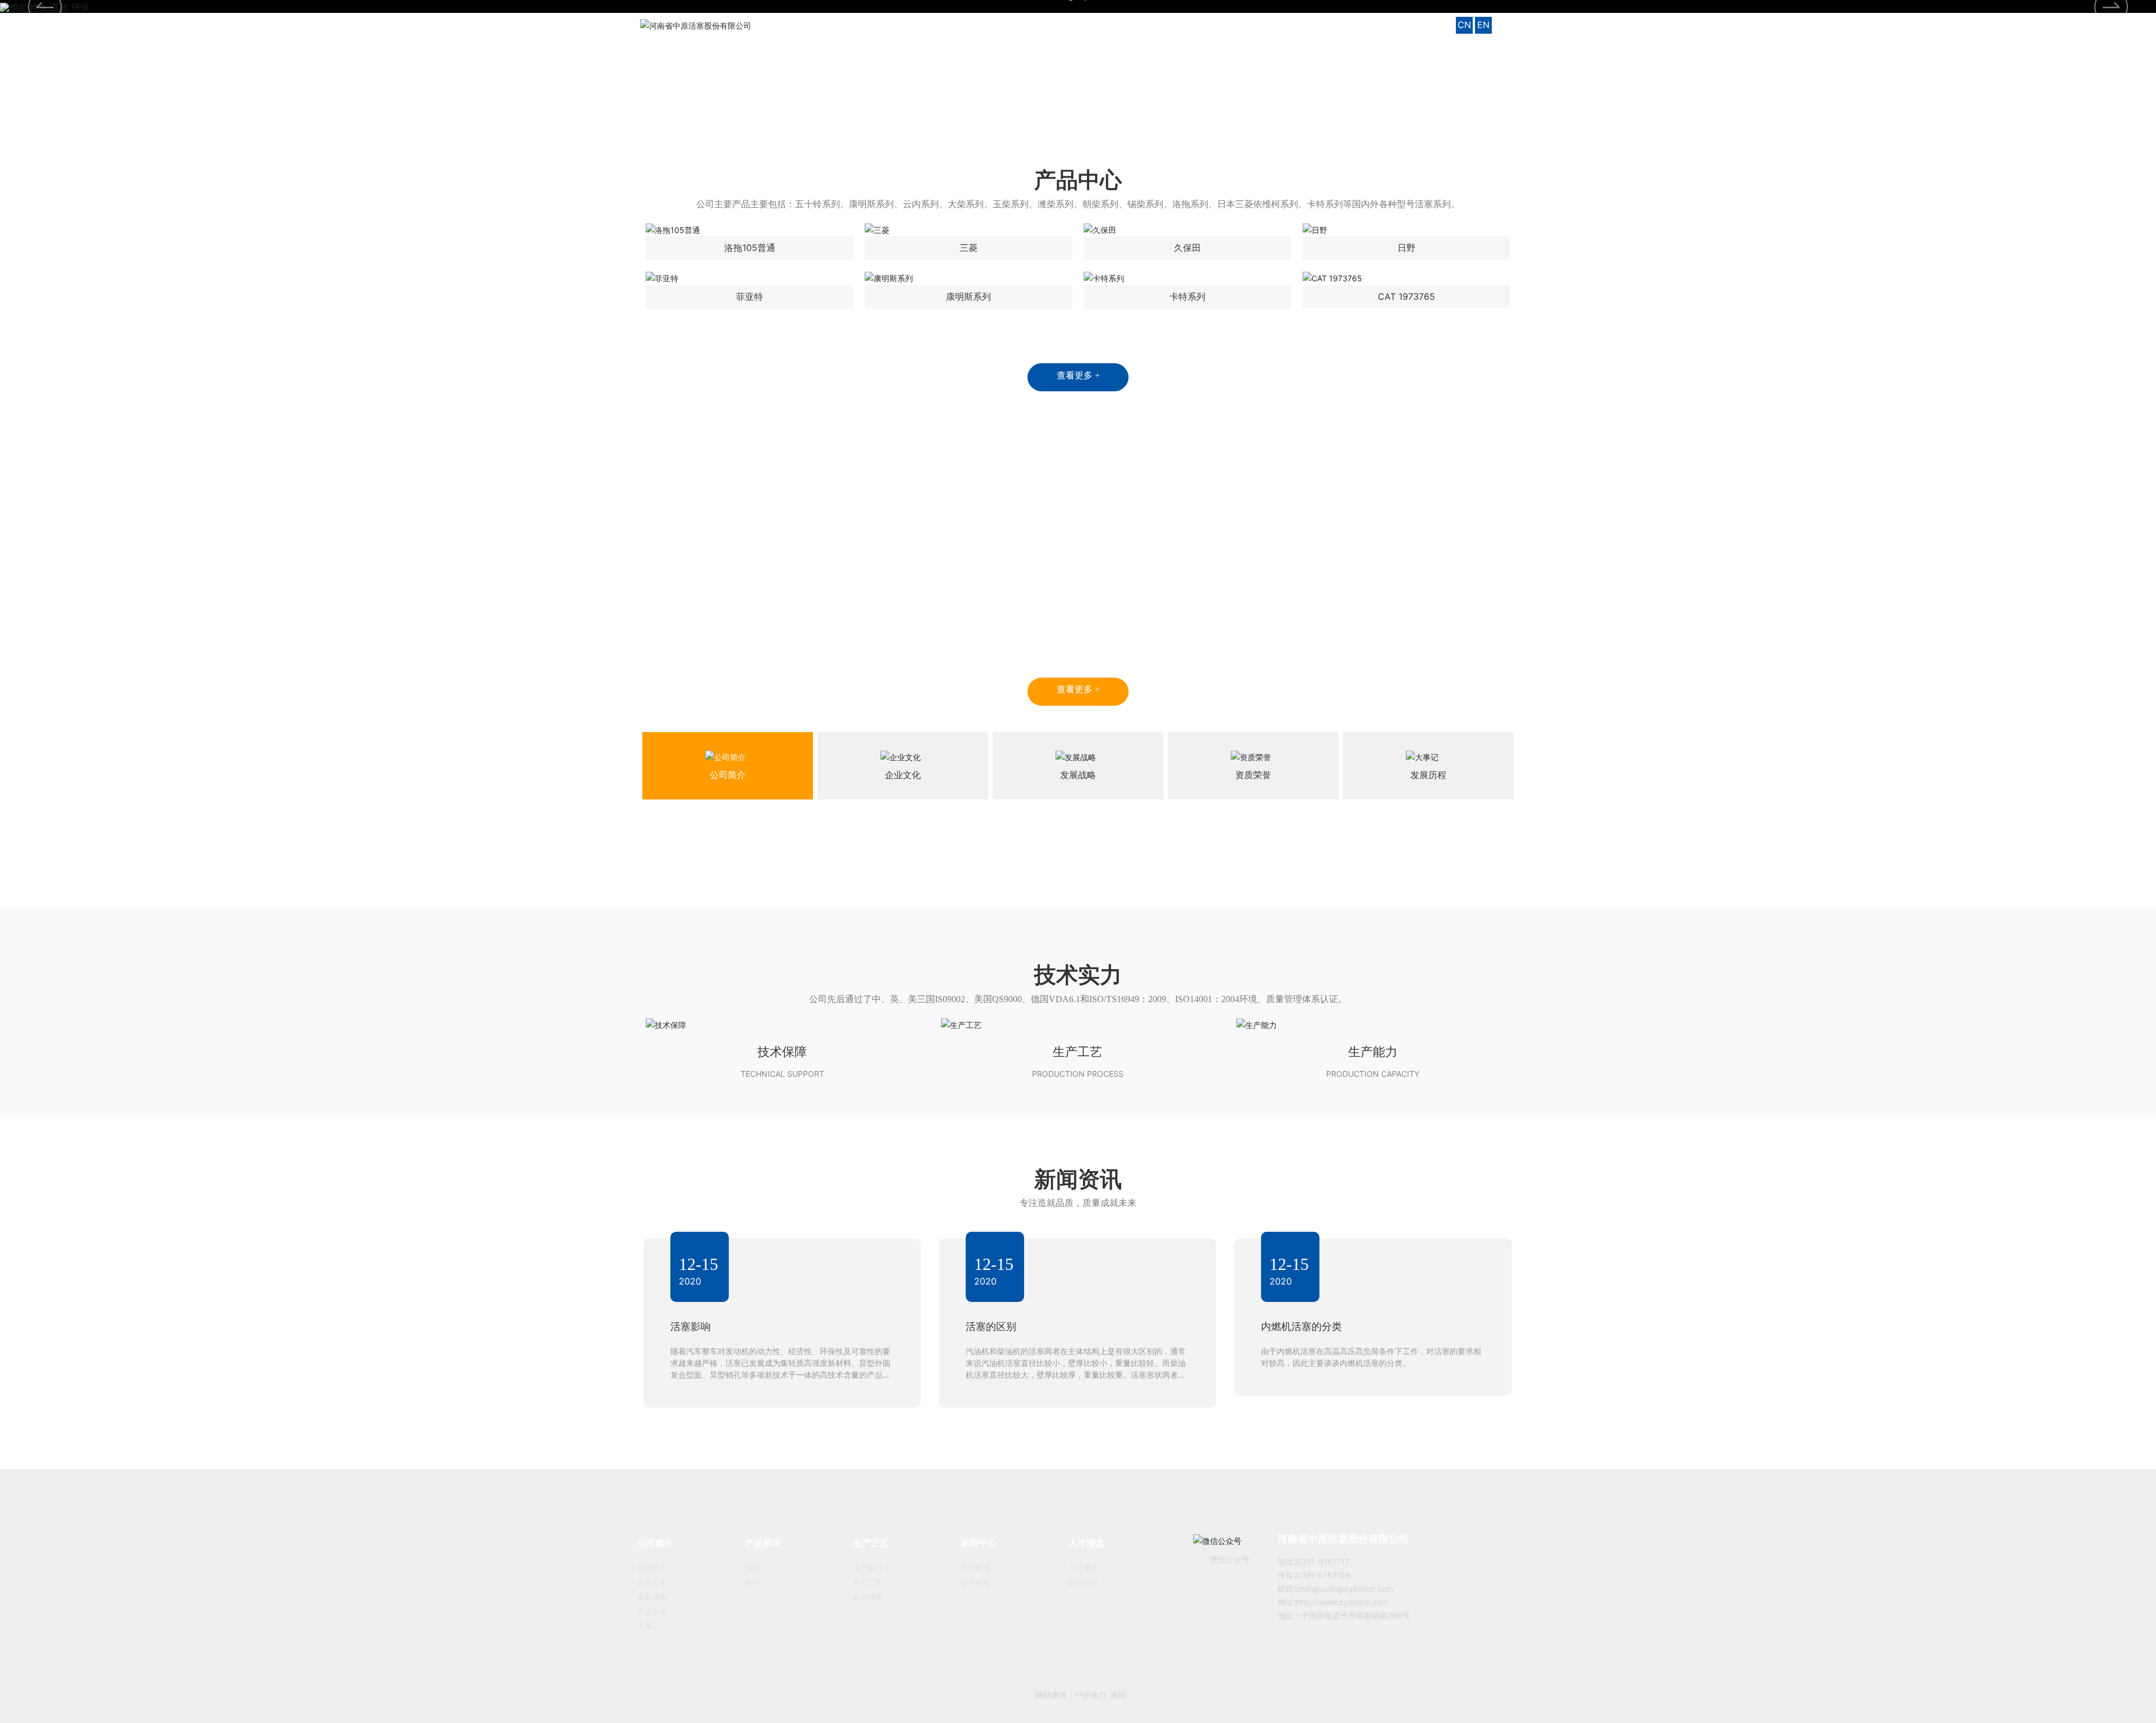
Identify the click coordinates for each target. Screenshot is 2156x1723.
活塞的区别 (991, 1326)
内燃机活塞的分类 (1301, 1326)
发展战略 (1078, 775)
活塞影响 (691, 1326)
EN (1483, 25)
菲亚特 (750, 296)
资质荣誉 (1253, 775)
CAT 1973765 (1406, 296)
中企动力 (1112, 1695)
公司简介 (728, 775)
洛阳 (1140, 1695)
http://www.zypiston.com (1342, 1602)
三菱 (969, 248)
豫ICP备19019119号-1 (1012, 1695)
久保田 (1187, 248)
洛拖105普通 (750, 248)
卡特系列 (1187, 296)
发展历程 (1428, 775)
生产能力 (1373, 1052)
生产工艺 (1077, 1052)
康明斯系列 (969, 296)
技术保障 (782, 1052)
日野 (1406, 248)
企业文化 (903, 775)
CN (1464, 25)
